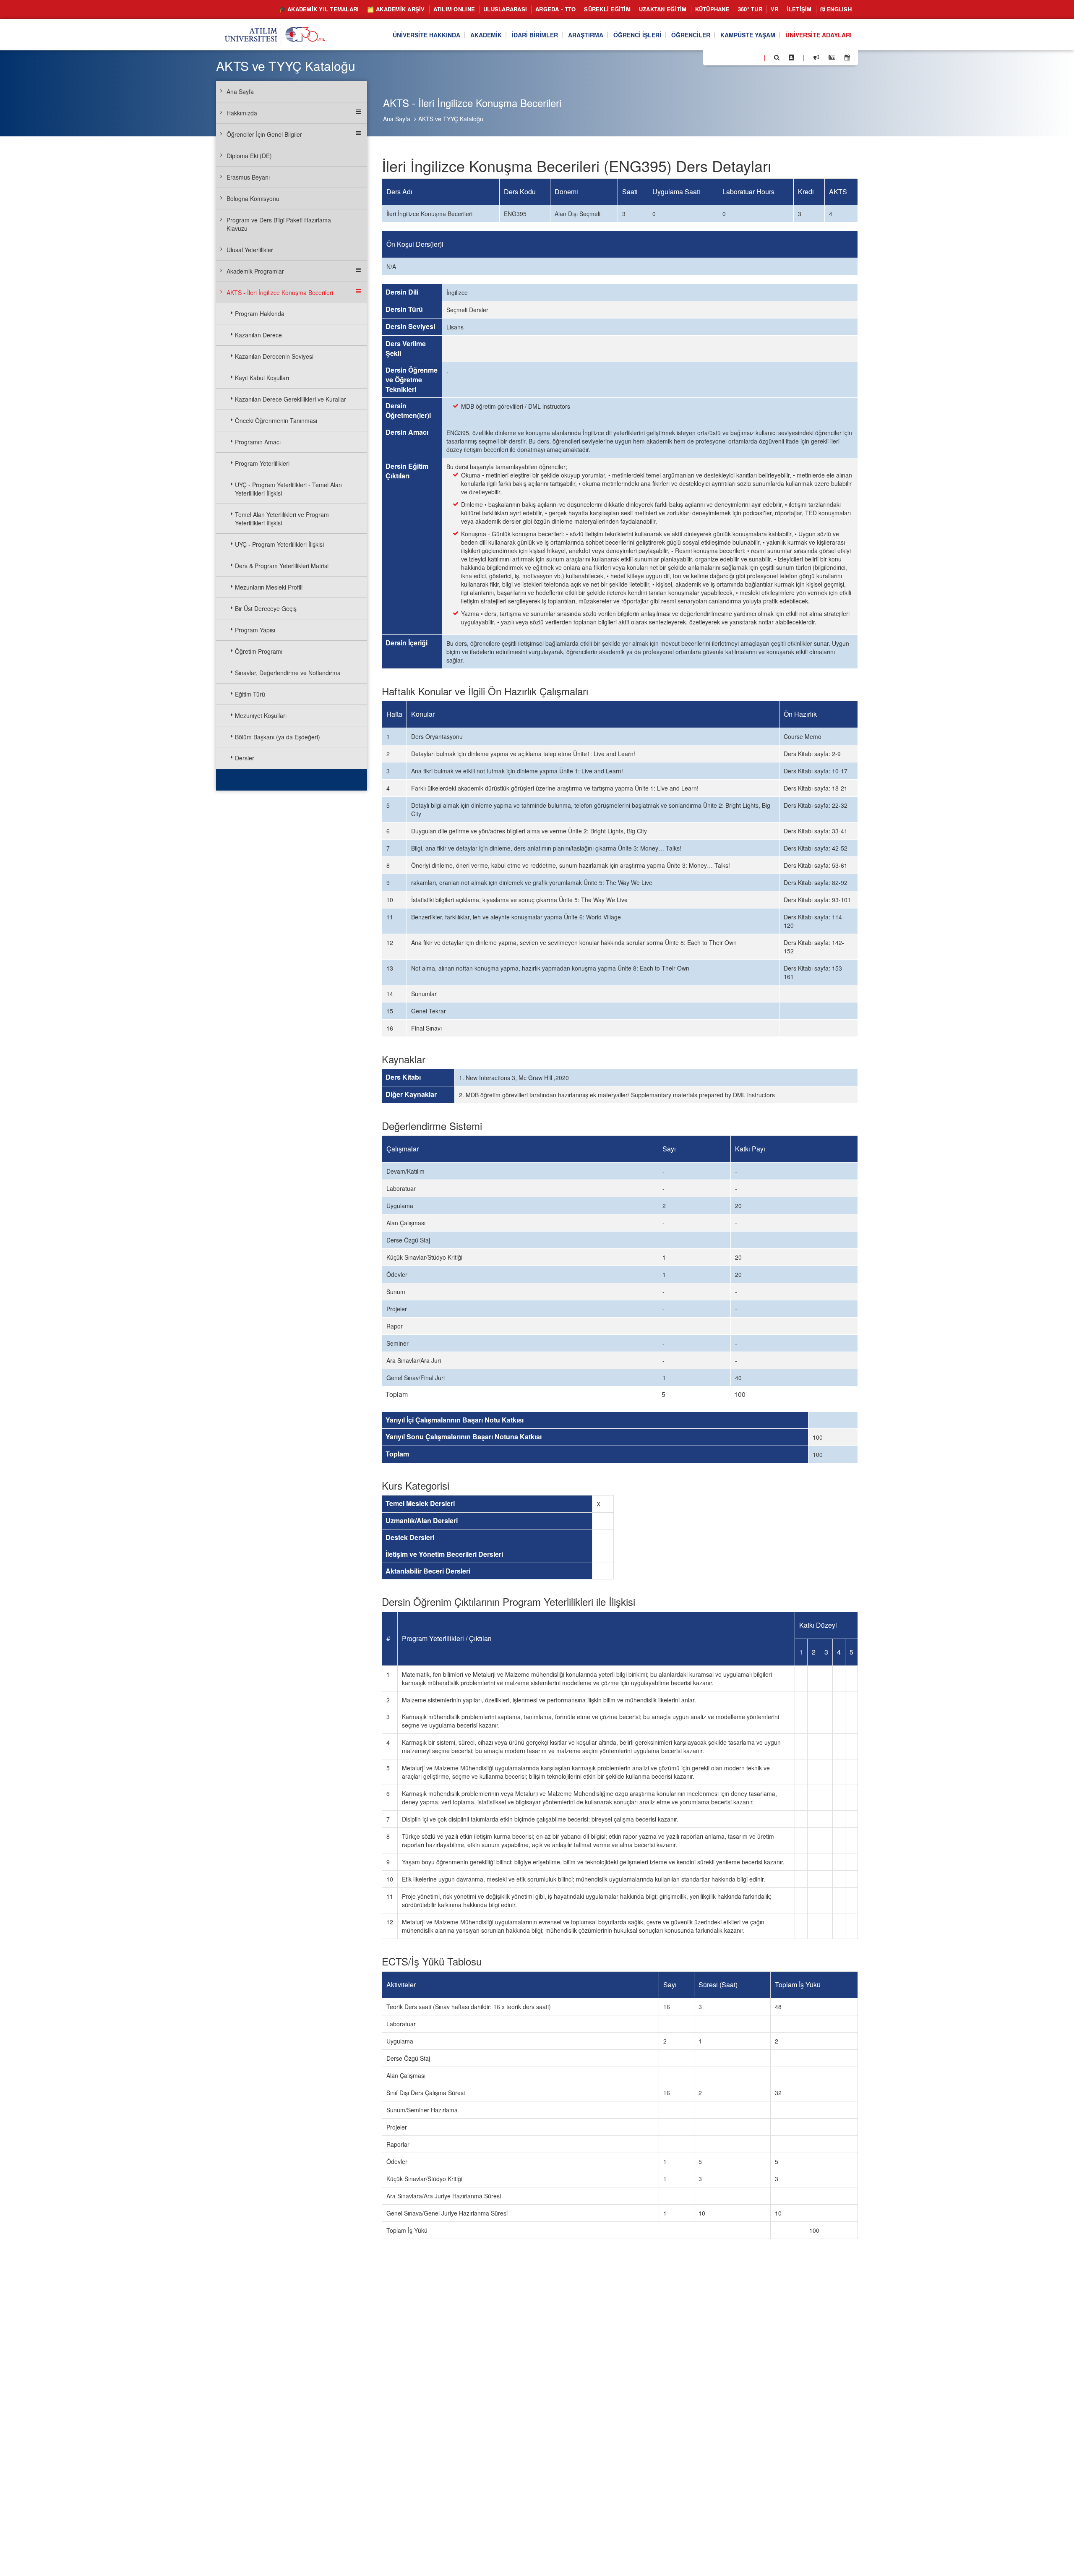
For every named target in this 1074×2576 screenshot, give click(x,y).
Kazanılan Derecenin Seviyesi (274, 356)
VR (775, 9)
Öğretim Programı (259, 651)
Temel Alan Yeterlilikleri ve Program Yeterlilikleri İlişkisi (282, 519)
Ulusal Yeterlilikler (250, 250)
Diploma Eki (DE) (249, 156)
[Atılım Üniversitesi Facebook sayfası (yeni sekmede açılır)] (712, 57)
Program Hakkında (260, 313)
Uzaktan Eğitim (663, 9)
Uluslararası (505, 9)
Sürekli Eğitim (607, 9)
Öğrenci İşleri (637, 35)
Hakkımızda (242, 113)
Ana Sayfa (397, 119)
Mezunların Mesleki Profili (269, 587)
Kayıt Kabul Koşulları (262, 378)
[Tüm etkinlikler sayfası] (847, 57)
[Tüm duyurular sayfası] (816, 57)
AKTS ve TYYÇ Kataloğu (451, 119)
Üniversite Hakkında (426, 35)
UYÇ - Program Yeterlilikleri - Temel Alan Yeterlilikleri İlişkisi (288, 489)
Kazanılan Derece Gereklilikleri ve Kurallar (291, 399)
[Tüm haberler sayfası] (832, 57)
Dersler (245, 758)
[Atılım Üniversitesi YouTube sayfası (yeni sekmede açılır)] (754, 57)
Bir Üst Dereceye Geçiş (266, 608)
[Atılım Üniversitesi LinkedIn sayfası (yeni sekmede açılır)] (732, 57)
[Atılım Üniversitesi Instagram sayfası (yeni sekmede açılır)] (743, 57)
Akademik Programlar (255, 271)
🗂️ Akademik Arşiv (396, 9)
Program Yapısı (255, 630)
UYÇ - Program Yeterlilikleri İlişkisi (279, 544)
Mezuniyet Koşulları (261, 715)
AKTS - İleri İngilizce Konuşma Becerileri (280, 292)
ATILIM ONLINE (454, 9)
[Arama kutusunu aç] (777, 57)
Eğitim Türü (250, 694)
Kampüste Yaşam (748, 35)
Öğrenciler (691, 35)
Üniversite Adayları (819, 35)
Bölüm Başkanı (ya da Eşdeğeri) (278, 737)
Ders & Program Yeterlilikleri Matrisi (282, 566)
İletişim (799, 9)
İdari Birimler (535, 35)
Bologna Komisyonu (253, 198)
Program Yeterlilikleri (262, 463)
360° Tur (750, 9)
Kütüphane (712, 9)
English (838, 9)
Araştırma (586, 35)
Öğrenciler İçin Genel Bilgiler (264, 134)
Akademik (486, 35)
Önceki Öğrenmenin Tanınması (276, 420)
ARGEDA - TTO (555, 9)
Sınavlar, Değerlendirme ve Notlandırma (288, 673)
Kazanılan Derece (258, 335)
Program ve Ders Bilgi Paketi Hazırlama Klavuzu (279, 224)
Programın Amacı (258, 442)
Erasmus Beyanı (248, 177)
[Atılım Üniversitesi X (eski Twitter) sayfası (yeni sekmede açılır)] (722, 58)
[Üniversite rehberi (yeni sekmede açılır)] (791, 57)
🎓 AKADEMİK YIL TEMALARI (319, 9)
